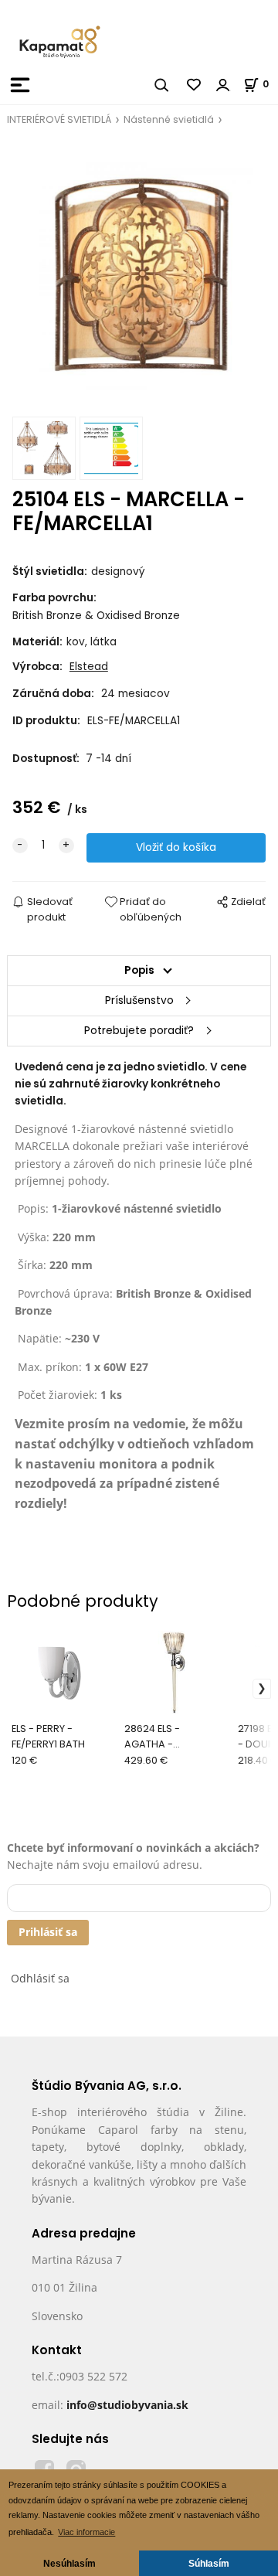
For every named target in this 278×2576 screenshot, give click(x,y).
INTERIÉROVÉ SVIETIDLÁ (59, 119)
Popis (139, 970)
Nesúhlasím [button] (69, 2563)
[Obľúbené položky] (195, 85)
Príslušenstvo (139, 1000)
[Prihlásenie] (223, 85)
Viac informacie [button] (86, 2532)
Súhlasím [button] (209, 2563)
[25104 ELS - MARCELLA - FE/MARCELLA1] (139, 276)
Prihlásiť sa (48, 1932)
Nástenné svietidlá (169, 119)
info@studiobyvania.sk (127, 2405)
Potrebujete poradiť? (139, 1031)
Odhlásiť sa (40, 1978)
